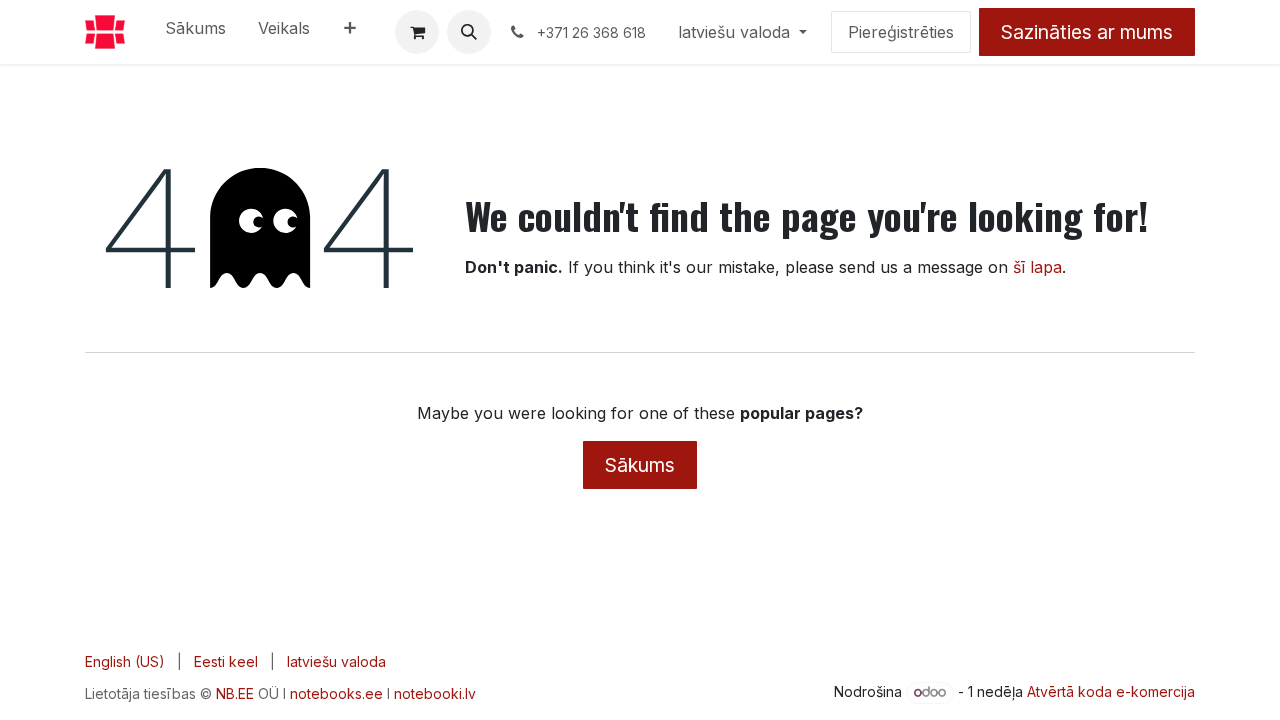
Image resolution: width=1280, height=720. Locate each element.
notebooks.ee (336, 693)
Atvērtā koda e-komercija (1111, 691)
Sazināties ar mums (1087, 32)
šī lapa (1037, 267)
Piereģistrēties (901, 32)
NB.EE (235, 693)
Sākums (640, 465)
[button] (469, 32)
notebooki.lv (435, 693)
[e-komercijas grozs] (417, 32)
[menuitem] (195, 32)
